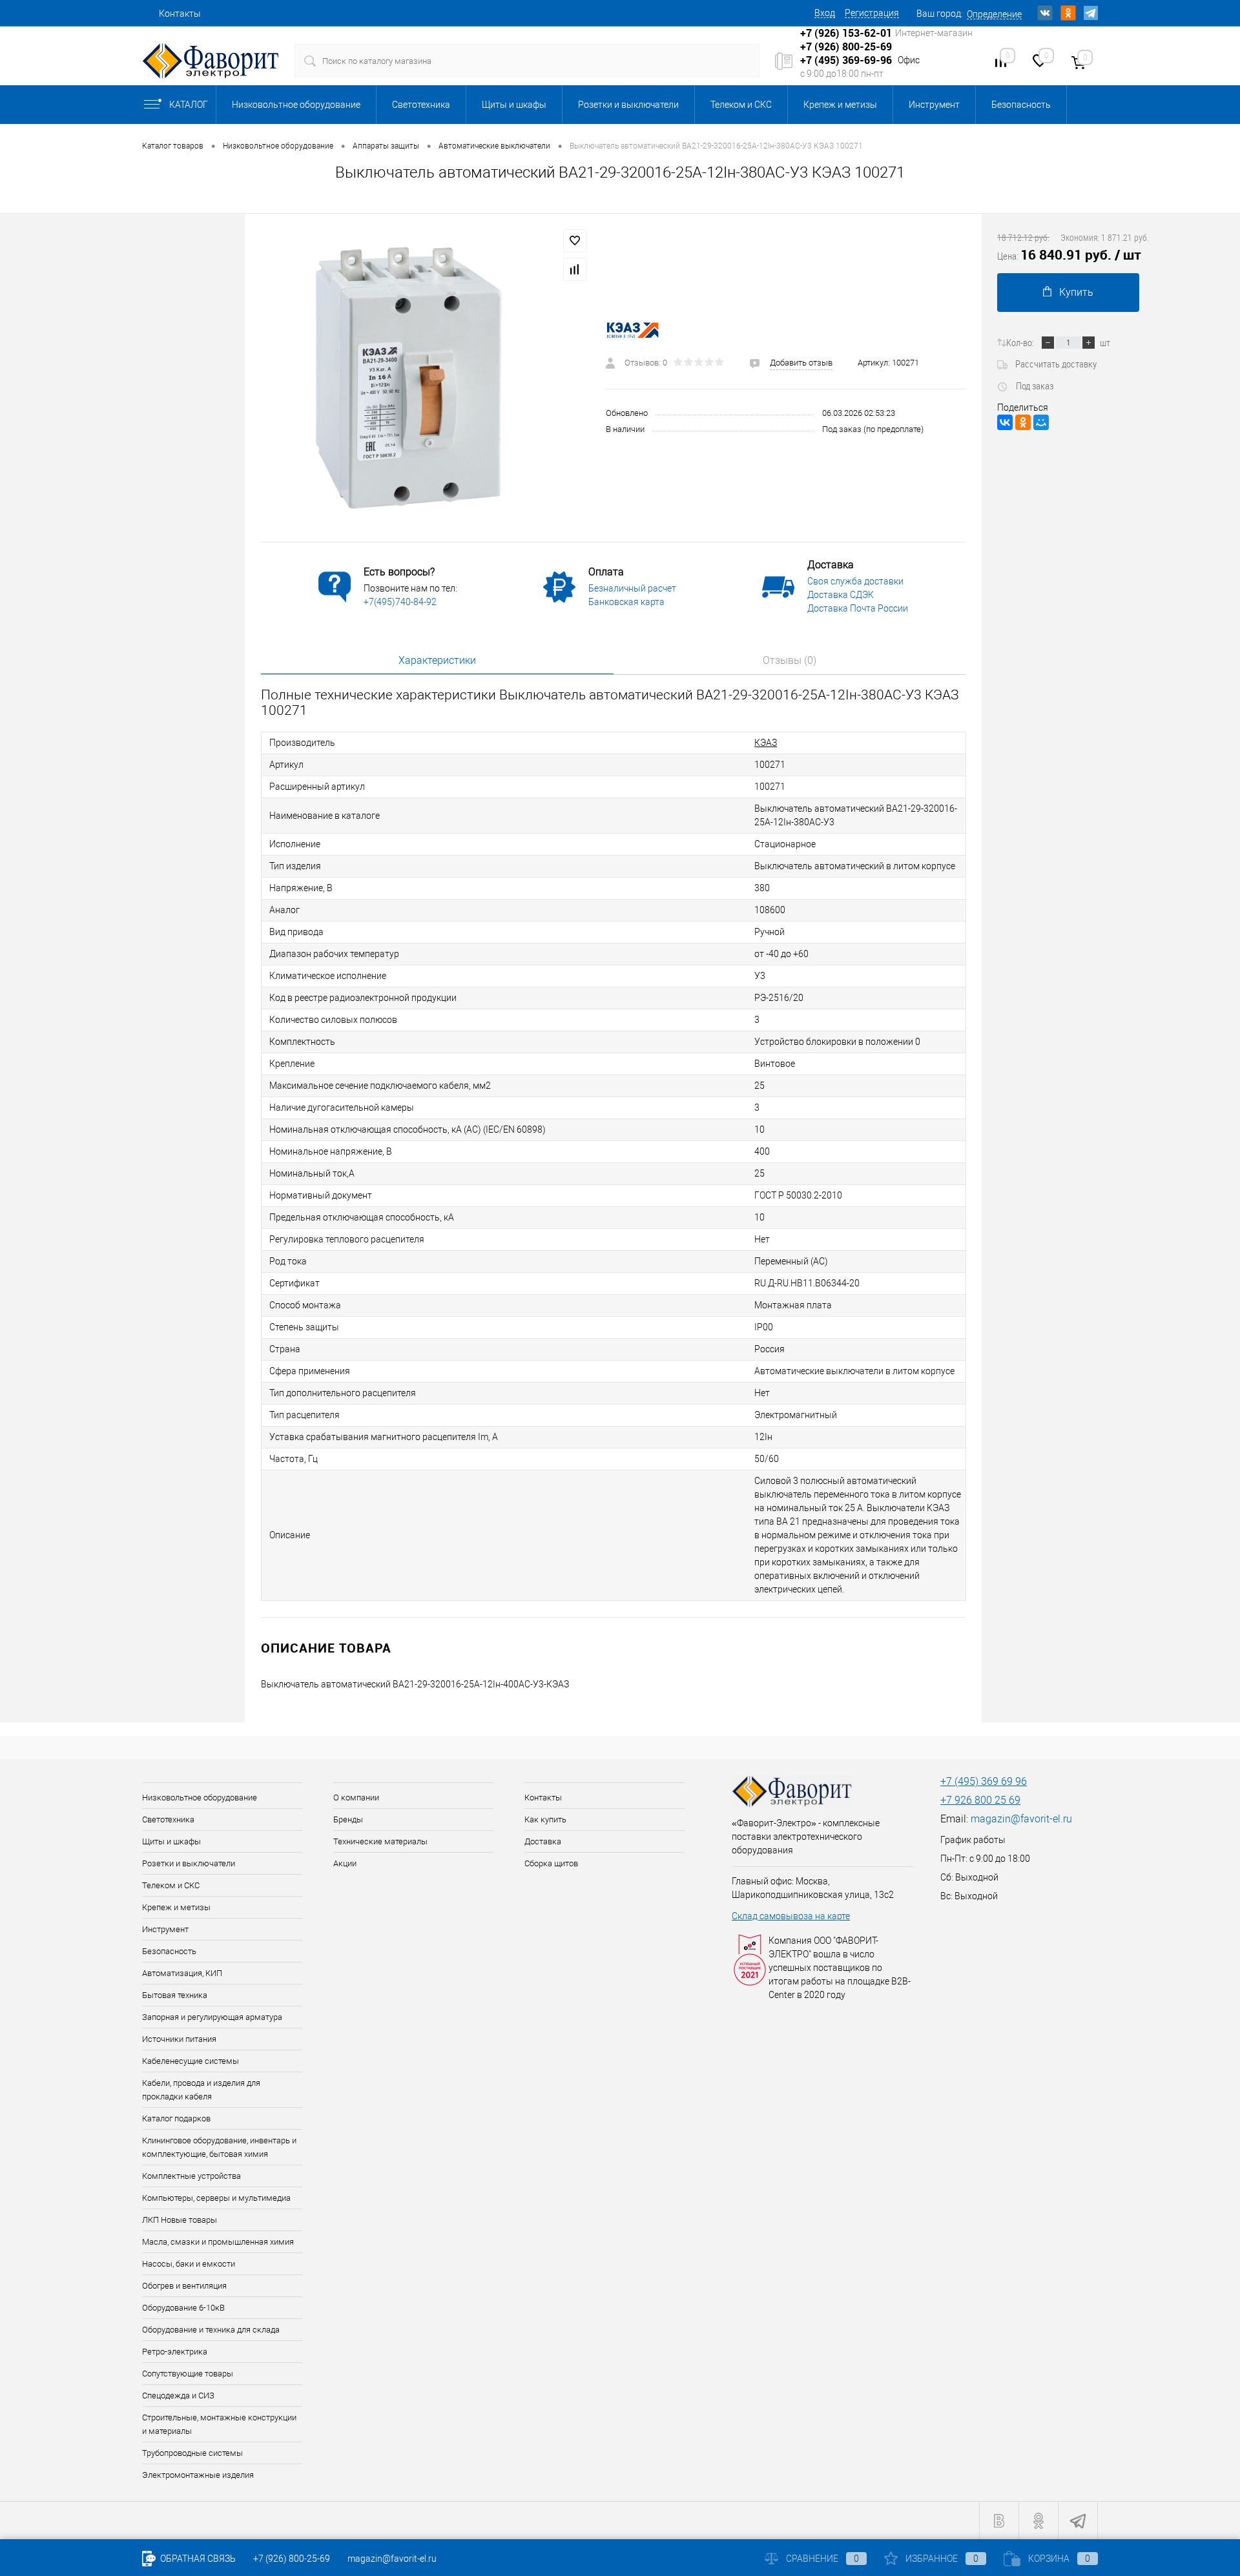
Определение (994, 14)
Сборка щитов (551, 1863)
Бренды (348, 1819)
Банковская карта (626, 602)
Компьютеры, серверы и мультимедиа (216, 2198)
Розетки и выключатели (628, 105)
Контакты (180, 14)
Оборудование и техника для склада (211, 2330)
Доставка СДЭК (841, 595)
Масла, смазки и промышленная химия (218, 2242)
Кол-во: (1020, 342)
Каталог (189, 105)
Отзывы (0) (790, 660)
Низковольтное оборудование (296, 105)
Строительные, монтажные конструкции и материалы (219, 2424)
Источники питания (179, 2039)
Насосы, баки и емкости (189, 2264)
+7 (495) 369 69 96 (984, 1781)
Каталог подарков (176, 2118)
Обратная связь (197, 2559)
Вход (825, 13)
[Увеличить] (425, 378)
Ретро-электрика (175, 2352)
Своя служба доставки (855, 581)
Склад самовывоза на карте (791, 1916)
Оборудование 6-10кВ (183, 2308)
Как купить (545, 1819)
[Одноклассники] (1023, 422)
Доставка (543, 1841)
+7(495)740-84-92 (400, 602)
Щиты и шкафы (514, 105)
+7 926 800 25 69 (980, 1800)
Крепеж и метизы (840, 105)
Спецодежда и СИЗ (178, 2396)
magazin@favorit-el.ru (1021, 1819)
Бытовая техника (175, 1995)
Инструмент (934, 105)
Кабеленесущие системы (191, 2061)
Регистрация (872, 13)
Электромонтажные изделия (198, 2475)
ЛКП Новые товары (180, 2220)
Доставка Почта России (858, 608)
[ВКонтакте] (1005, 422)
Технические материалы (380, 1841)
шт (1105, 342)
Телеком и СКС (741, 105)
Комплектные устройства (191, 2176)
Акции (345, 1863)
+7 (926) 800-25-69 (292, 2559)
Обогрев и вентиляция (184, 2286)
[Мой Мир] (1041, 422)
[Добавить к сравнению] (575, 269)
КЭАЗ (766, 743)
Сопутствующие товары (188, 2374)
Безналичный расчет (632, 588)
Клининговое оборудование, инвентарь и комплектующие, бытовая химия (219, 2147)
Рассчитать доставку (1056, 364)
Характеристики (437, 660)
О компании (356, 1798)
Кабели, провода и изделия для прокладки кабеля (201, 2090)
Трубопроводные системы (192, 2453)
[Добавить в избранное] (575, 241)
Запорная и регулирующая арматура (212, 2017)
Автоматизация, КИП (182, 1973)
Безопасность (1021, 105)
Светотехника (421, 105)
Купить (1076, 292)
